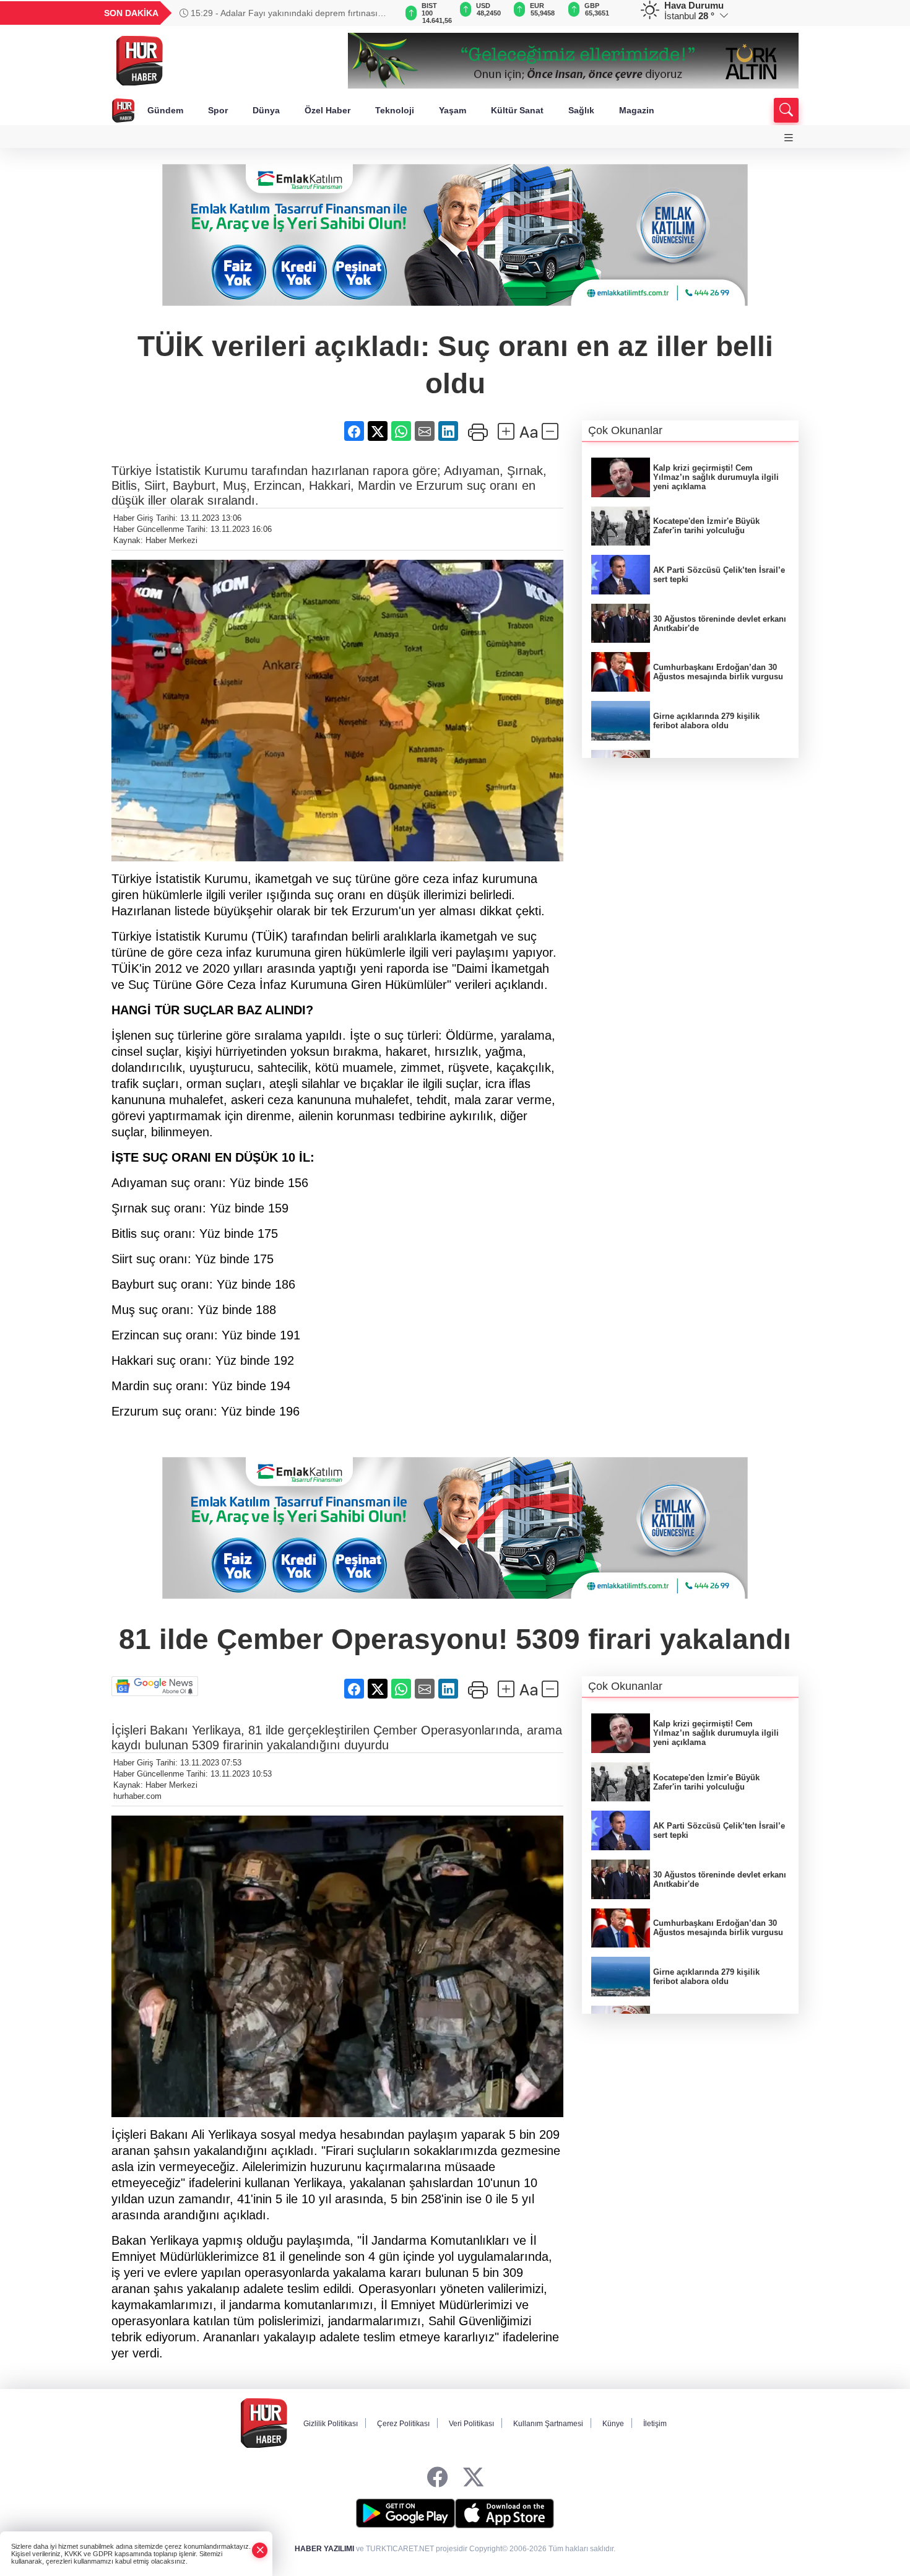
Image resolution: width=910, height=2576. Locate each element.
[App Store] (505, 2513)
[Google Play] (405, 2513)
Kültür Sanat (517, 110)
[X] (473, 2478)
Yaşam (453, 110)
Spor (218, 110)
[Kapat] (260, 2550)
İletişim (655, 2424)
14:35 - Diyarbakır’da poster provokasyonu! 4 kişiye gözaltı (289, 13)
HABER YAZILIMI (324, 2549)
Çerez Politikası (403, 2424)
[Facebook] (437, 2478)
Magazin (637, 110)
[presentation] (381, 13)
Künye (613, 2424)
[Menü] (789, 138)
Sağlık (581, 110)
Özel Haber (327, 110)
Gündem (165, 110)
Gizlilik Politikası (331, 2424)
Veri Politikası (471, 2424)
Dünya (266, 110)
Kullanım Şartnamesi (548, 2424)
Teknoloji (395, 110)
